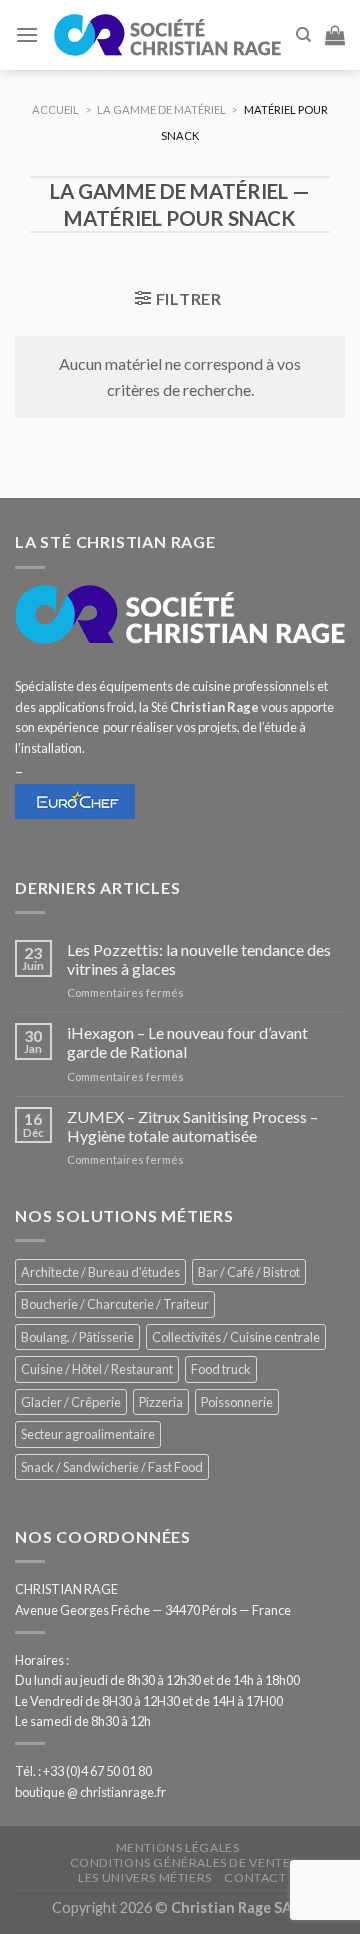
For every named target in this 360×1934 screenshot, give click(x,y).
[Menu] (27, 34)
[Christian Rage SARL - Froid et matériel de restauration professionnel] (167, 34)
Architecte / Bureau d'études (100, 1272)
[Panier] (335, 35)
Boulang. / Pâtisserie (77, 1337)
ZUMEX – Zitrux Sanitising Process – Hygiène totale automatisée (192, 1126)
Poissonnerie (237, 1402)
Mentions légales (178, 1847)
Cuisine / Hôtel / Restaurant (97, 1369)
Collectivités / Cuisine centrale (236, 1337)
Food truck (221, 1369)
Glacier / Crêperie (71, 1402)
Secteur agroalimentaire (88, 1434)
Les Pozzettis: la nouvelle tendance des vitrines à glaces (199, 959)
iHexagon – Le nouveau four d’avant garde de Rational (187, 1042)
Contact (255, 1877)
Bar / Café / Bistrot (249, 1272)
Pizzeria (161, 1402)
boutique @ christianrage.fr (90, 1792)
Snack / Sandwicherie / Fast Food (112, 1467)
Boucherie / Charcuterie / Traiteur (115, 1304)
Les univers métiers (145, 1877)
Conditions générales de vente (180, 1862)
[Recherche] (303, 35)
